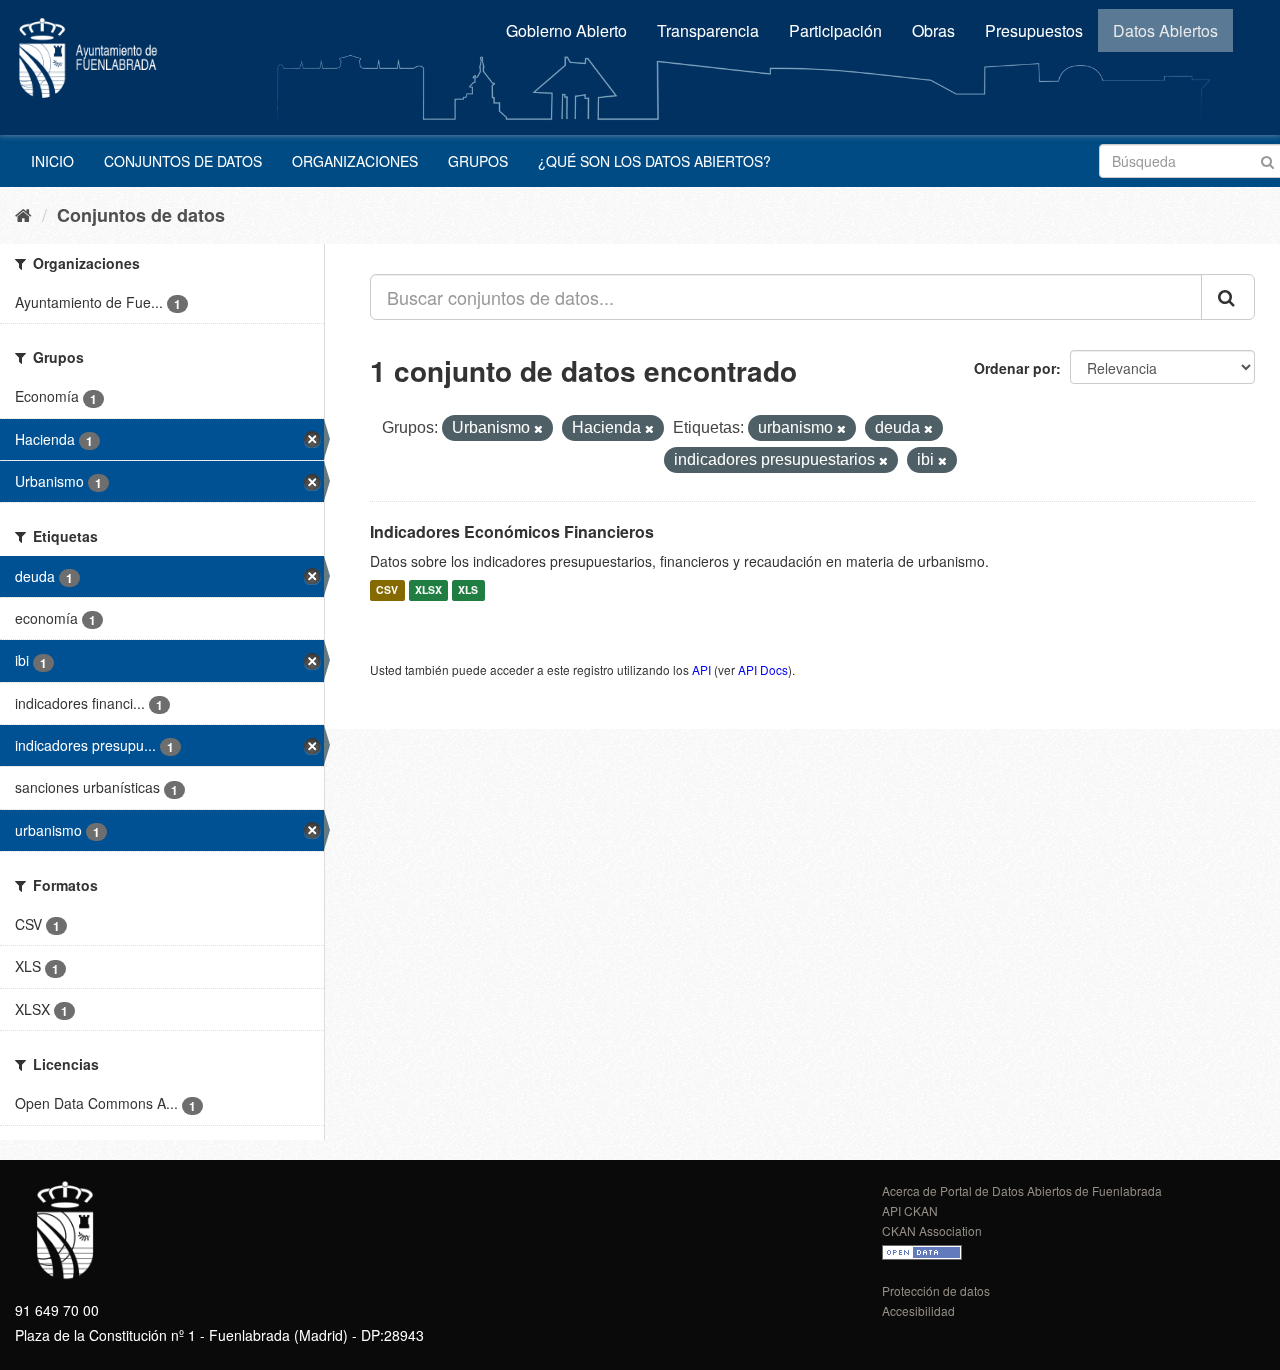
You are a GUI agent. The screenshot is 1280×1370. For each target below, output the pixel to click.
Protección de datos (936, 1290)
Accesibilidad (918, 1310)
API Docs (763, 669)
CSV (387, 590)
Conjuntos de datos (183, 161)
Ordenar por (1015, 368)
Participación (835, 30)
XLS (468, 590)
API (701, 669)
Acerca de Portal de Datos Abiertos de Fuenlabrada (1022, 1190)
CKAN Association (932, 1230)
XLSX (428, 590)
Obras (933, 30)
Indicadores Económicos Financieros (512, 531)
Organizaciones (355, 161)
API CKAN (910, 1210)
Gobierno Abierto (566, 30)
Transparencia (708, 30)
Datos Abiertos (1165, 30)
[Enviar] (1267, 159)
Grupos (478, 161)
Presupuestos (1034, 30)
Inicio (52, 161)
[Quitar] (538, 429)
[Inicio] (23, 214)
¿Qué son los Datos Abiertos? (654, 161)
